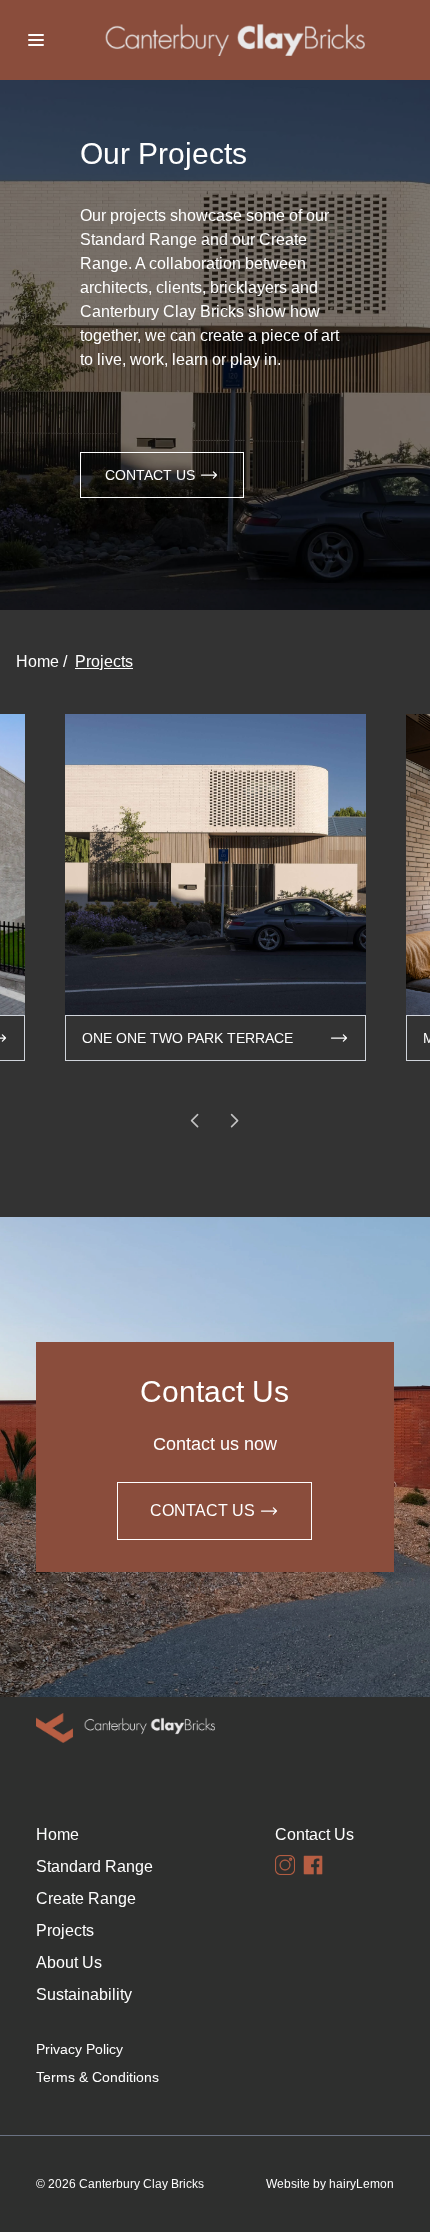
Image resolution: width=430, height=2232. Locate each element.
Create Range (86, 1898)
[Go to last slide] (195, 1121)
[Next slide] (235, 1121)
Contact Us (150, 475)
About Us (69, 1962)
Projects (104, 661)
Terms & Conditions (95, 2077)
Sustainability (84, 1994)
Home (37, 661)
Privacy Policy (79, 2049)
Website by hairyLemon (330, 2184)
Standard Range (94, 1866)
